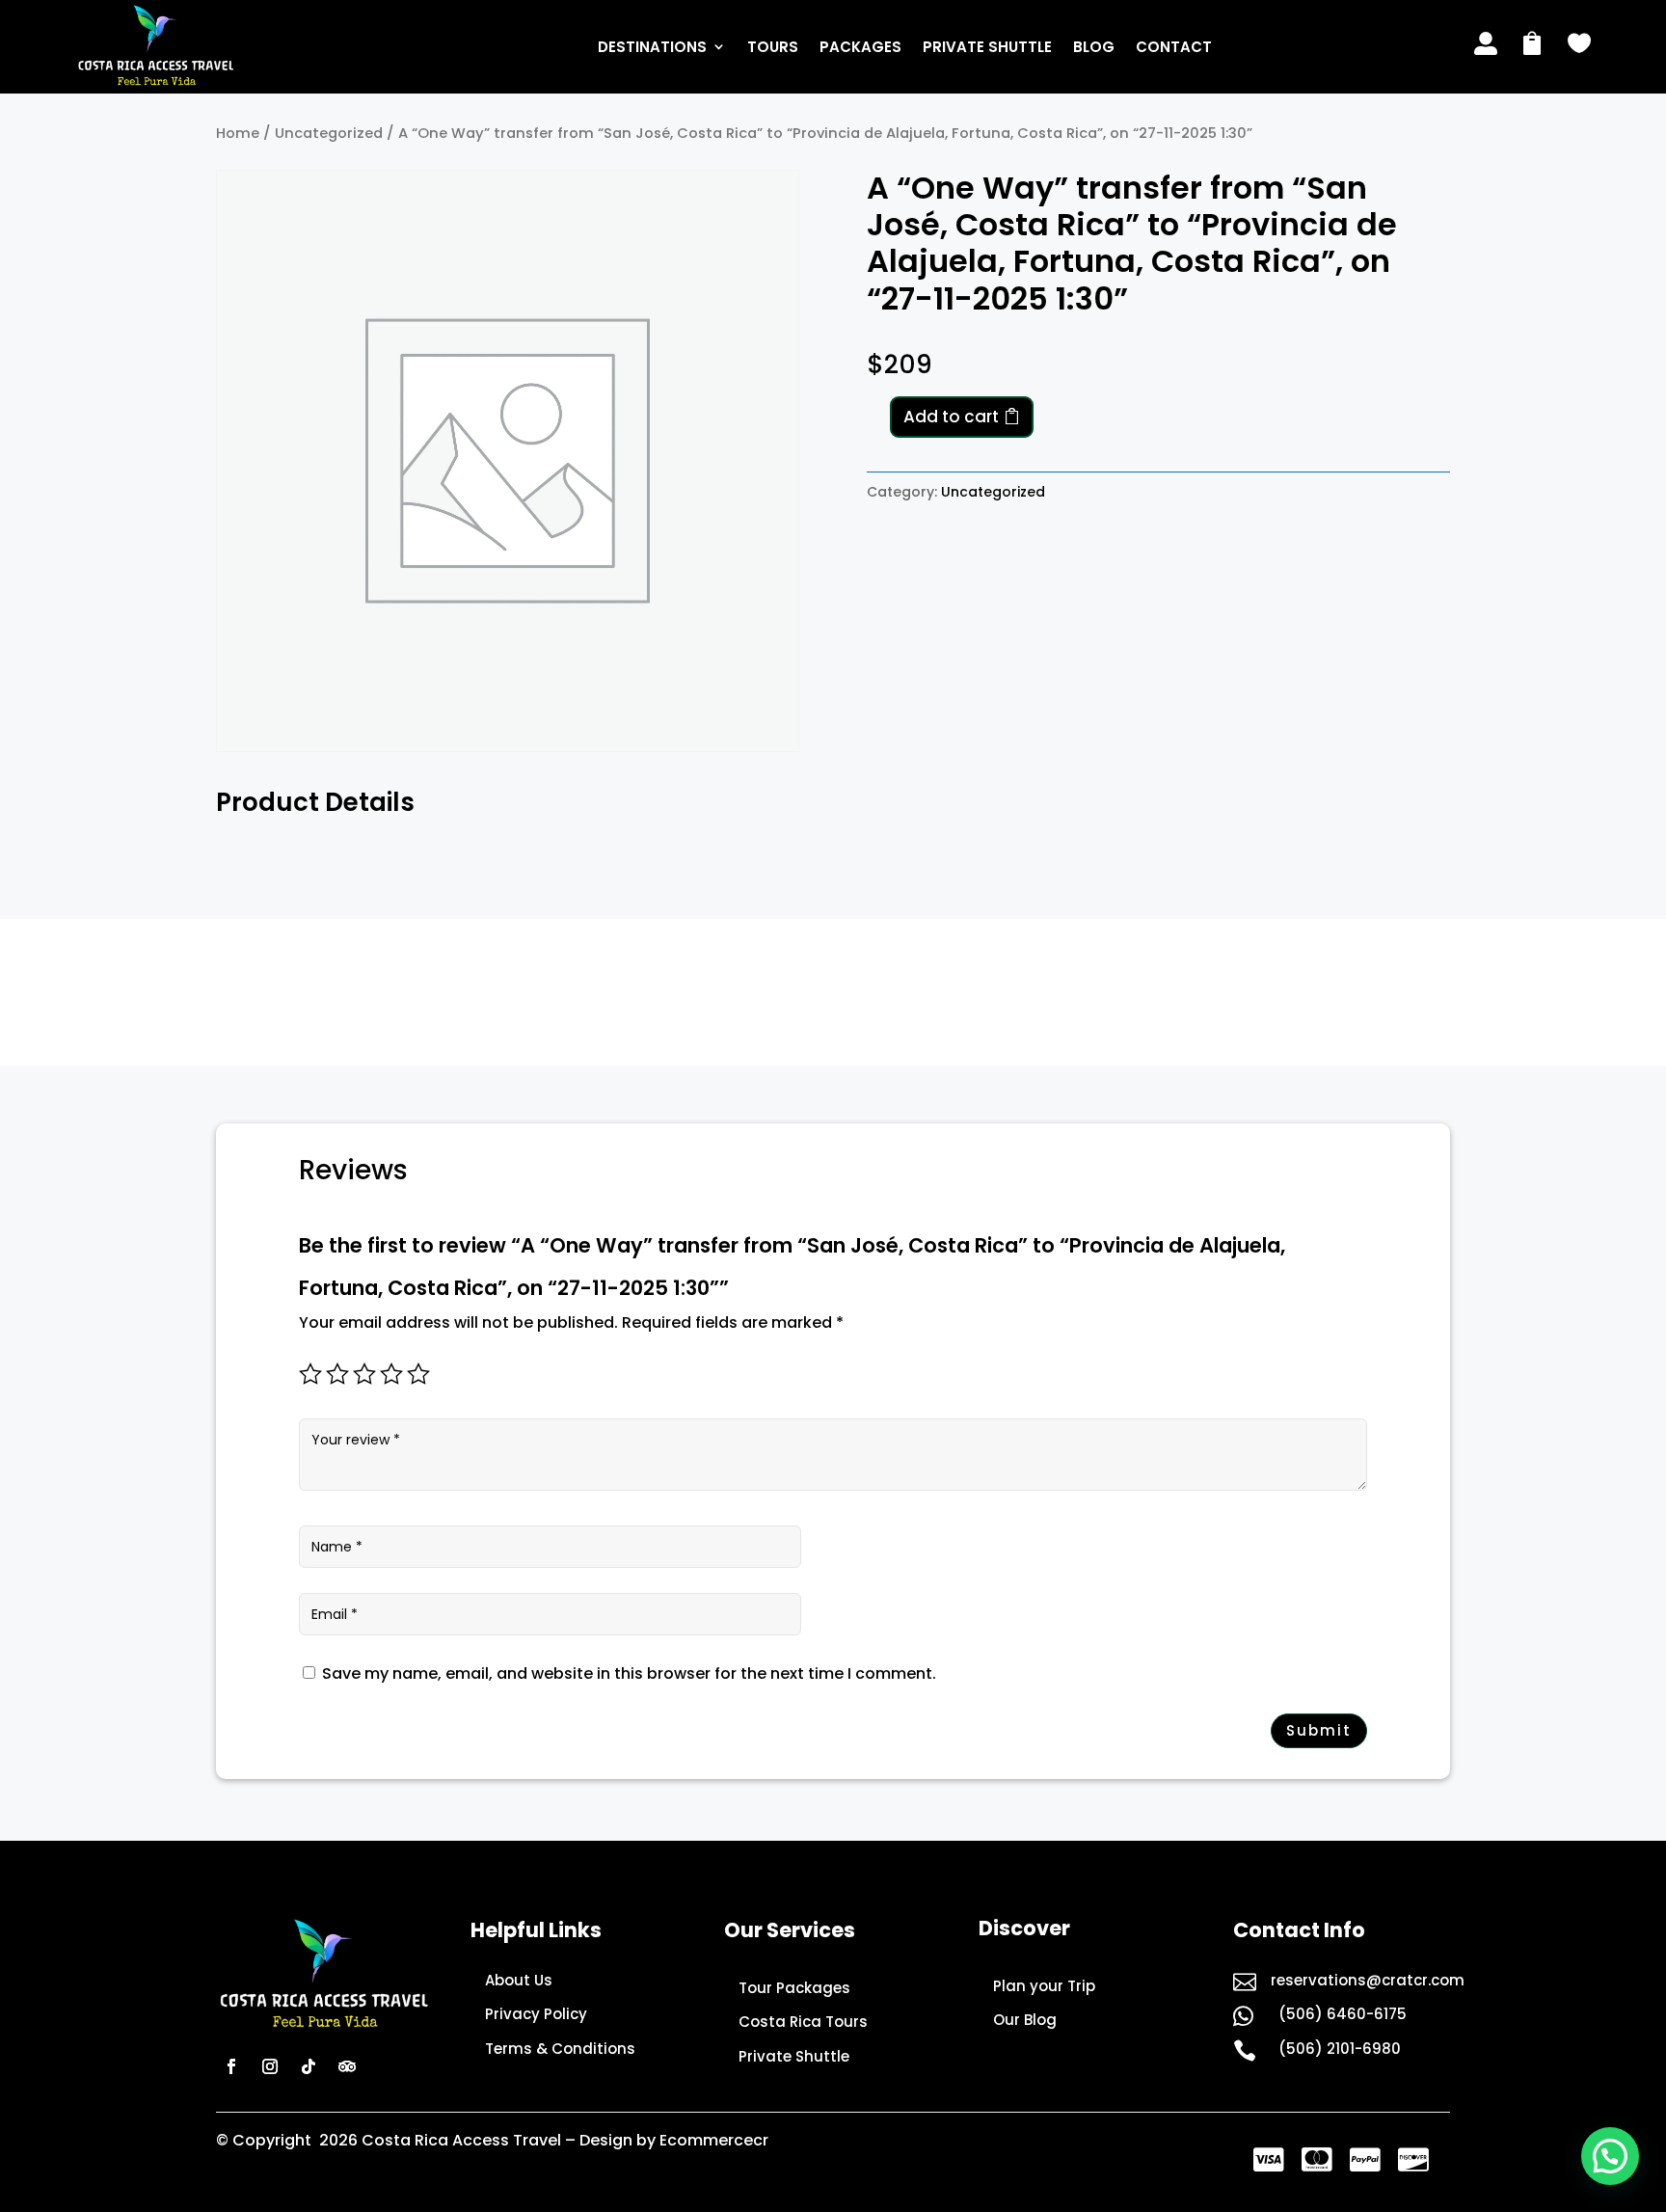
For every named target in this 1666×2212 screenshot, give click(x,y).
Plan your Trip (1044, 1986)
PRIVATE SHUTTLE (987, 47)
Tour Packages (794, 1988)
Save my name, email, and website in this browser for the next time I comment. (629, 1673)
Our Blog (1025, 2020)
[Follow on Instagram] (270, 2066)
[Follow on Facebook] (231, 2066)
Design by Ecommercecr (674, 2140)
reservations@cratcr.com (1368, 1980)
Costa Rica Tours (803, 2022)
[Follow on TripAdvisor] (347, 2066)
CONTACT (1174, 47)
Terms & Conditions (560, 2049)
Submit (1319, 1730)
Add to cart (951, 417)
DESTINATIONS (652, 47)
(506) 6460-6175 (1343, 2014)
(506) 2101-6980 (1340, 2049)
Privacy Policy (536, 2014)
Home (238, 133)
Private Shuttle (794, 2056)
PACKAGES (860, 47)
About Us (519, 1980)
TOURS (773, 47)
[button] (1610, 2156)
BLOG (1094, 47)
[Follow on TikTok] (309, 2066)
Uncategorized (329, 133)
